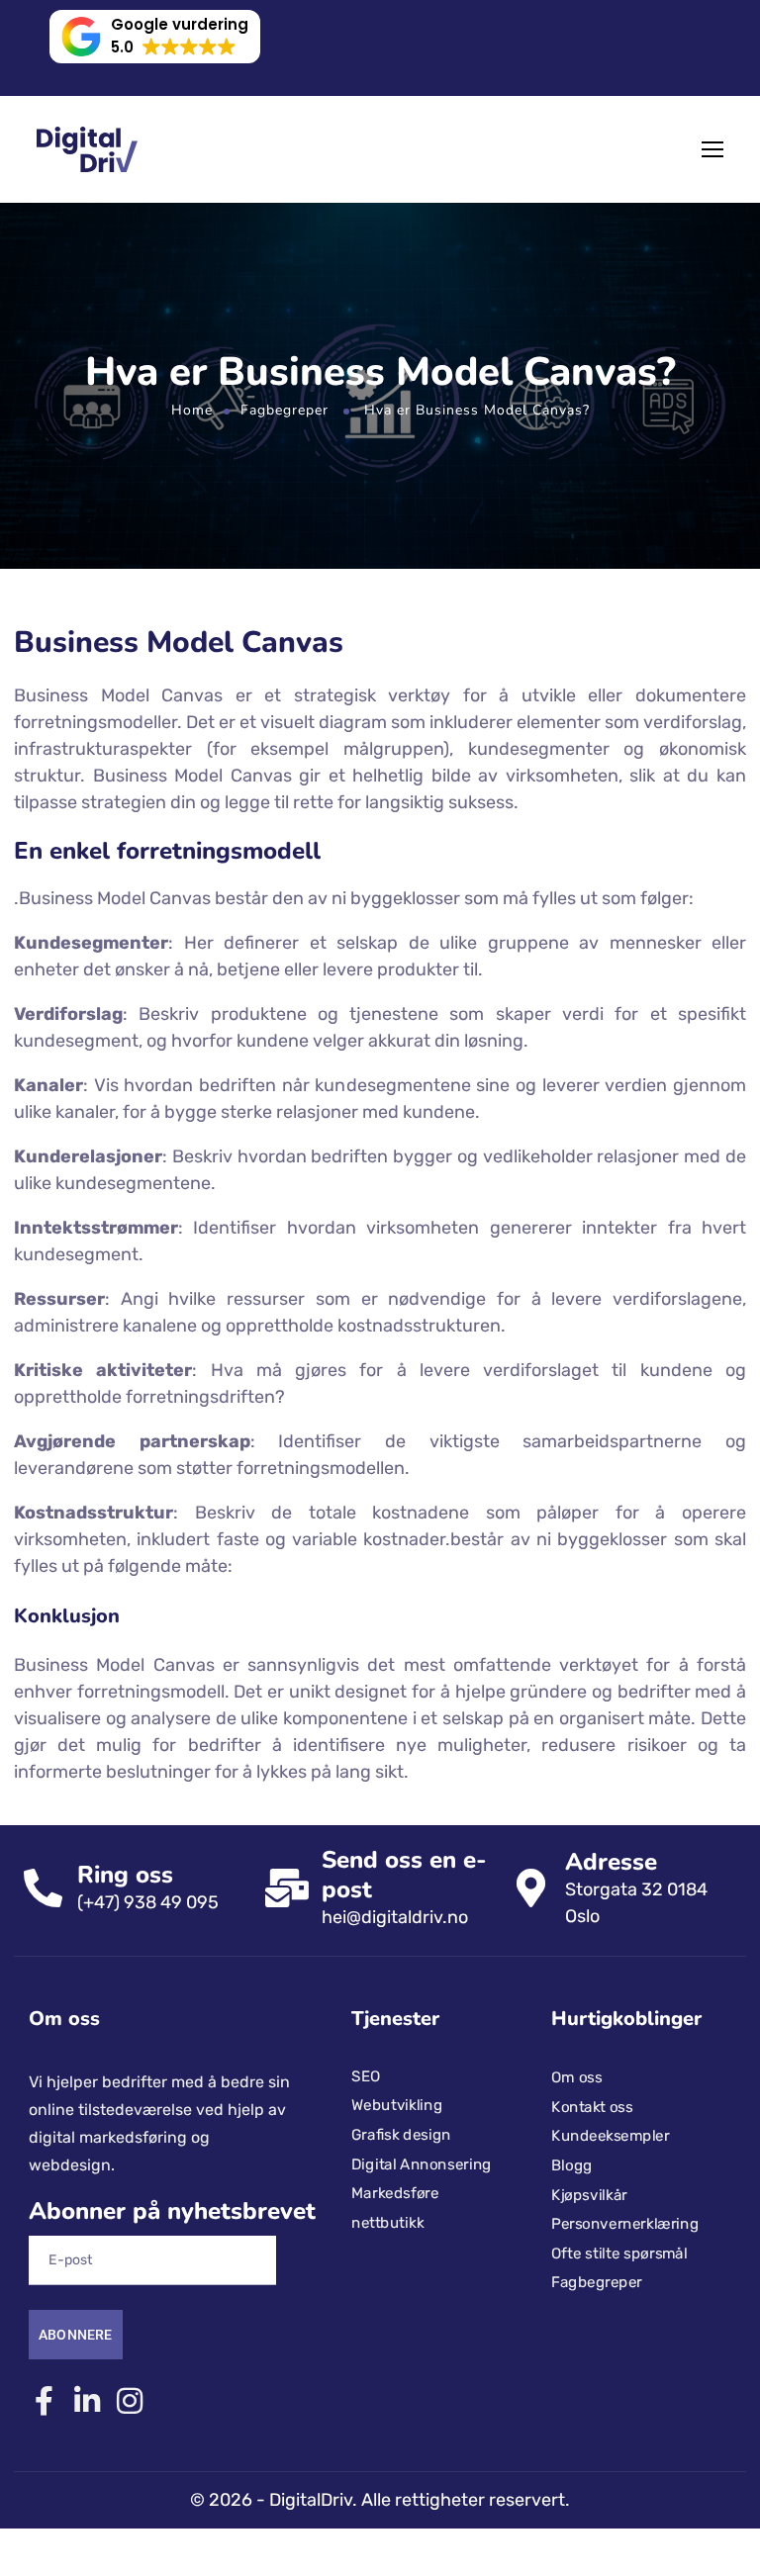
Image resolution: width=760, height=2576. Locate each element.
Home (192, 410)
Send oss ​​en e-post (404, 1875)
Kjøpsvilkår (589, 2194)
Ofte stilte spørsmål (619, 2254)
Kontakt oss (592, 2107)
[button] (155, 37)
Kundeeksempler (611, 2136)
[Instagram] (129, 2400)
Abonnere (76, 2335)
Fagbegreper (285, 410)
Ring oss (125, 1875)
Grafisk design (401, 2135)
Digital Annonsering (422, 2163)
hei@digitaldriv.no (395, 1917)
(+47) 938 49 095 (148, 1902)
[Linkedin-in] (87, 2400)
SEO (366, 2075)
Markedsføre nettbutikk (395, 2208)
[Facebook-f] (44, 2400)
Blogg (572, 2165)
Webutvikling (397, 2105)
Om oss (576, 2077)
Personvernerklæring (625, 2224)
